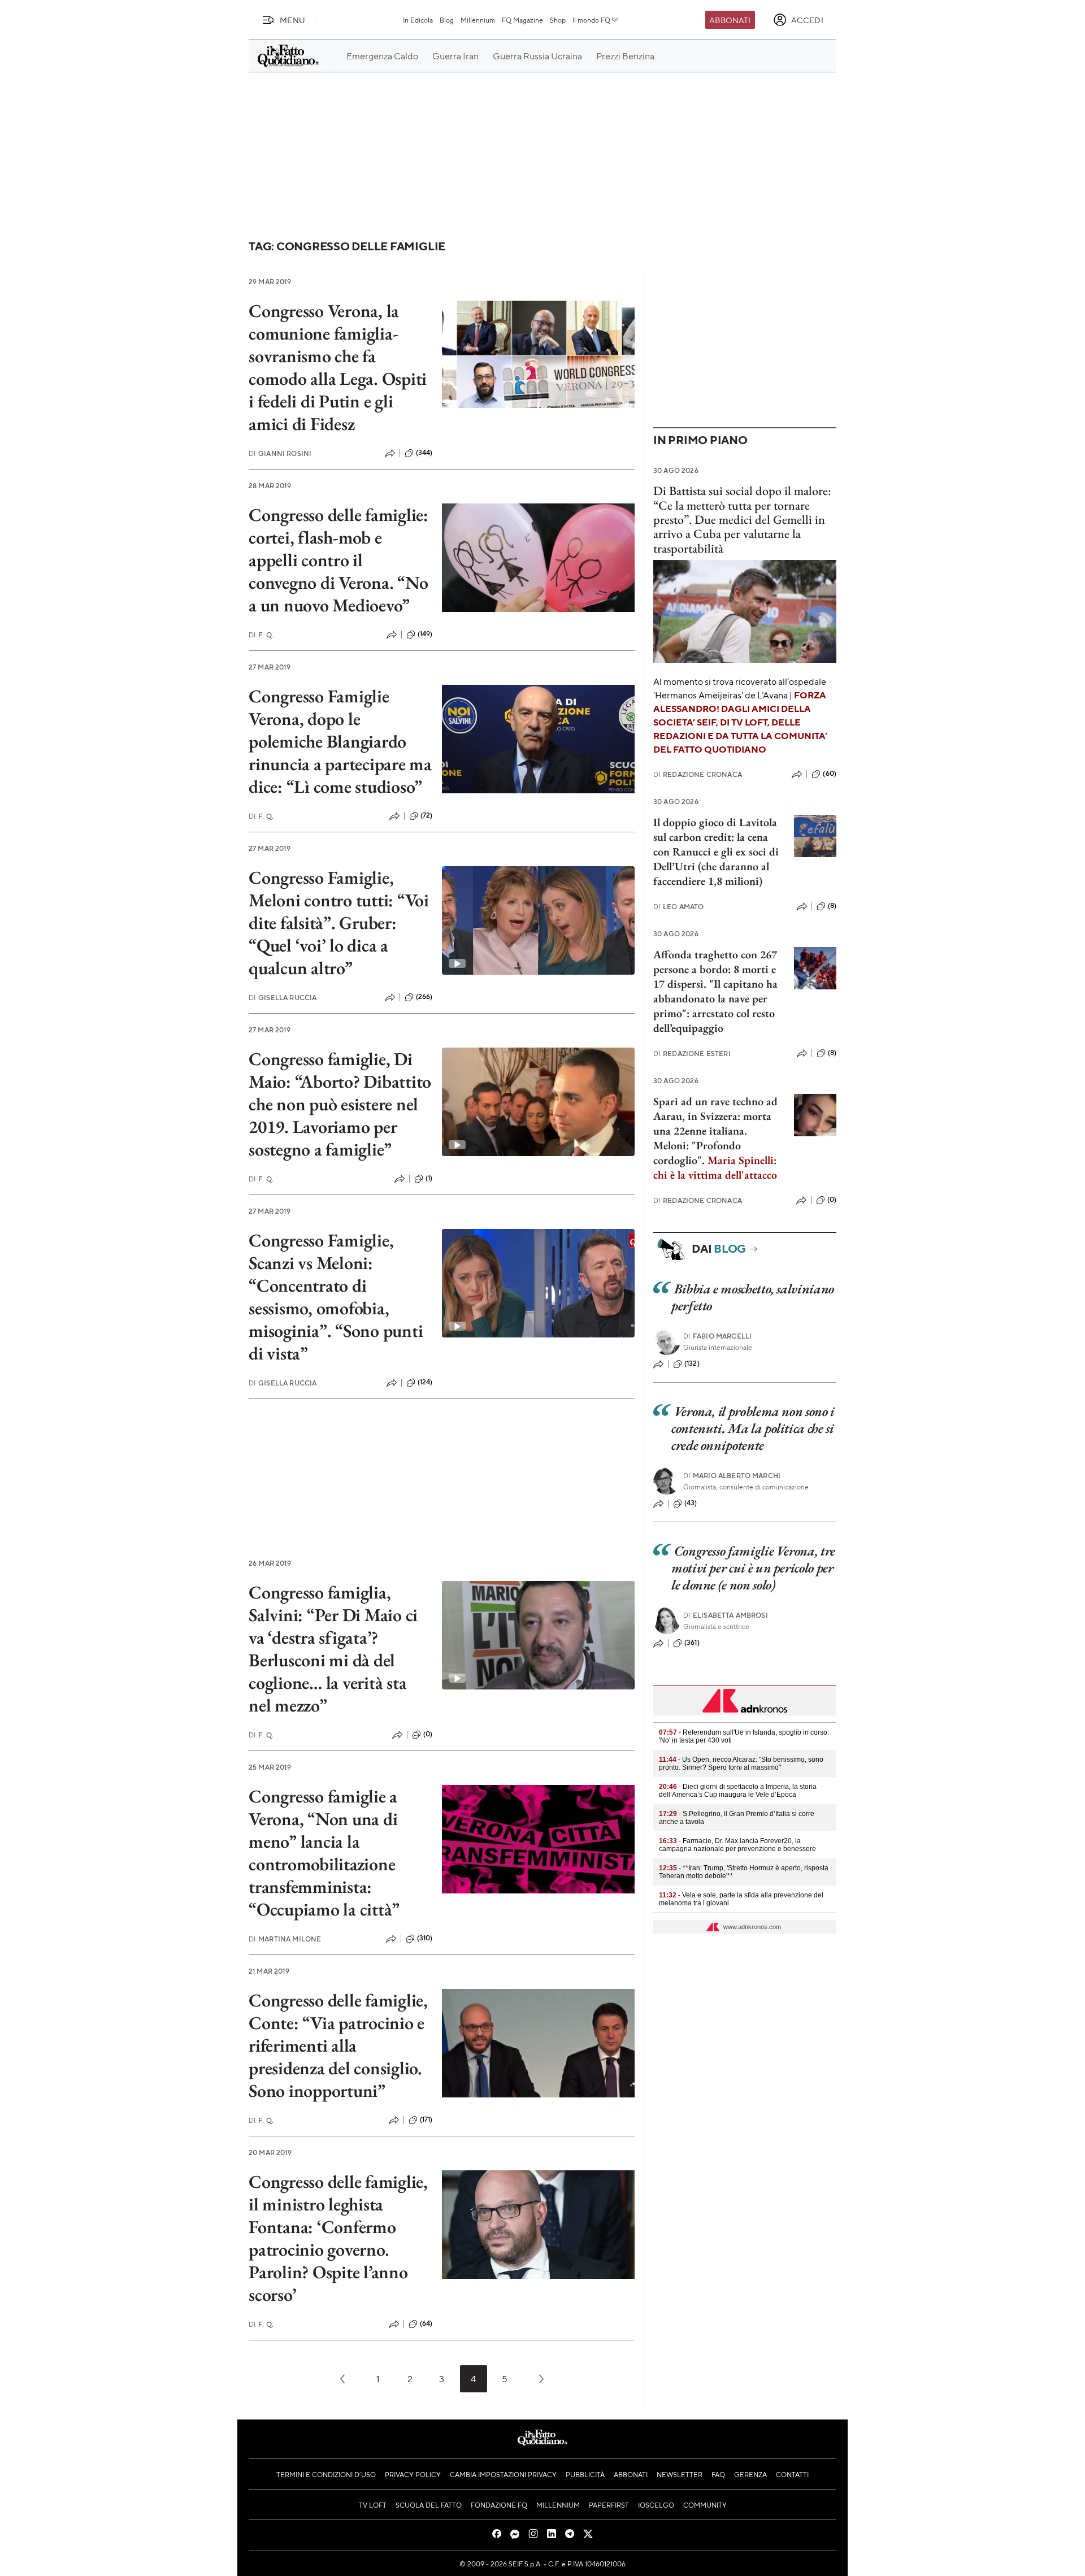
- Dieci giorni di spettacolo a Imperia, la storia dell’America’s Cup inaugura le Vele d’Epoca (738, 1791)
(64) (426, 2323)
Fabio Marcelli (717, 1336)
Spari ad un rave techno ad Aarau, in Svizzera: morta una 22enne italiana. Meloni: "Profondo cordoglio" (715, 1131)
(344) (424, 453)
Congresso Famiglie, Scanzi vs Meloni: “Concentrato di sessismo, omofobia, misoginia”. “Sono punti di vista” (336, 1297)
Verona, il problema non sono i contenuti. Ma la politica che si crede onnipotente (753, 1428)
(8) (832, 906)
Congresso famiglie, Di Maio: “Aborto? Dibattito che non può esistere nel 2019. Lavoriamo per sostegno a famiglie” (340, 1104)
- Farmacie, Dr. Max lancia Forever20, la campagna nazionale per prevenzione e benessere (737, 1845)
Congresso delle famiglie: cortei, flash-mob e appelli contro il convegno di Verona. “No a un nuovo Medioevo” (338, 560)
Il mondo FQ (591, 20)
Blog (447, 20)
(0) (428, 1734)
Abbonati (730, 20)
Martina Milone (285, 1939)
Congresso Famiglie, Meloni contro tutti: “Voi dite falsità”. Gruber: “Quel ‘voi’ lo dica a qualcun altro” (339, 923)
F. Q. (261, 635)
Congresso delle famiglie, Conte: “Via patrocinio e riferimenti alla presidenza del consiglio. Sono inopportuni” (338, 2045)
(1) (429, 1178)
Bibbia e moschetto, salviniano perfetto (753, 1297)
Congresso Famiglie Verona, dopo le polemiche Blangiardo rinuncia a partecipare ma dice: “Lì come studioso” (340, 741)
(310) (425, 1938)
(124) (425, 1382)
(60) (830, 774)
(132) (692, 1363)
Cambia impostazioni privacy (503, 2474)
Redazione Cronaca (698, 774)
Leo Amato (679, 907)
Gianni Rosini (280, 453)
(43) (691, 1503)
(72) (427, 815)
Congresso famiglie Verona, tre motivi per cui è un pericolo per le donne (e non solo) (753, 1568)
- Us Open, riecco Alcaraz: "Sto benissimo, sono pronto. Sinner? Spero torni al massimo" (741, 1763)
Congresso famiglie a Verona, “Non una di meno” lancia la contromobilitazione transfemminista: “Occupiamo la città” (324, 1853)
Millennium (478, 20)
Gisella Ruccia (283, 998)
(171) (426, 2119)
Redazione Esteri (692, 1054)
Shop (558, 20)
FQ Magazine (522, 20)
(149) (425, 634)
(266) (424, 997)
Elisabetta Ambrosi (726, 1615)
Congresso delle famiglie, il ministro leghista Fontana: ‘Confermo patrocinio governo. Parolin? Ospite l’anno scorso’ (338, 2238)
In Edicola (418, 20)
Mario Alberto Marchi (732, 1476)
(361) (692, 1643)
